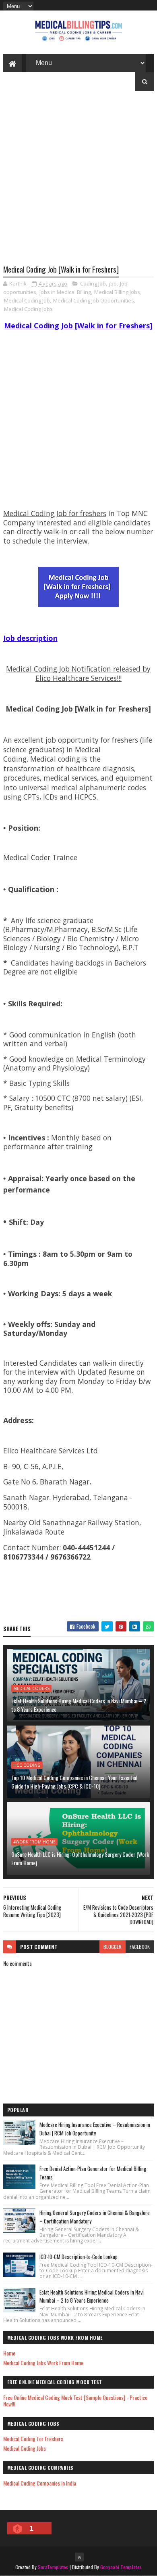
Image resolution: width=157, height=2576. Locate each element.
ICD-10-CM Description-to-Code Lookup (78, 2257)
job (113, 283)
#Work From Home (34, 1842)
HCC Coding (27, 1765)
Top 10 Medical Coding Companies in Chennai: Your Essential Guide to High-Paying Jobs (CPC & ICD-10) (74, 1782)
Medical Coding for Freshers (33, 2438)
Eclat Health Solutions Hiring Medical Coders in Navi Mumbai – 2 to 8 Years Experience (79, 1705)
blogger (113, 1947)
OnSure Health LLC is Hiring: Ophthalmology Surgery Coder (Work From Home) (80, 1858)
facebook (140, 1947)
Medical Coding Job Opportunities (94, 300)
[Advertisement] (78, 184)
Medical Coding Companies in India (40, 2483)
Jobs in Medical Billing (65, 292)
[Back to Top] (79, 2557)
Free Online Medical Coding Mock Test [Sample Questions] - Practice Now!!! (75, 2401)
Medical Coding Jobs (28, 309)
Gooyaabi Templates (121, 2567)
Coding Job (93, 283)
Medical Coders (31, 1688)
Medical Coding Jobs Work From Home (43, 2363)
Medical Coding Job (27, 300)
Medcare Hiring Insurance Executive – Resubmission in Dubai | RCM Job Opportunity (95, 2129)
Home (9, 2353)
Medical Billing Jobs (117, 292)
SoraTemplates (53, 2567)
